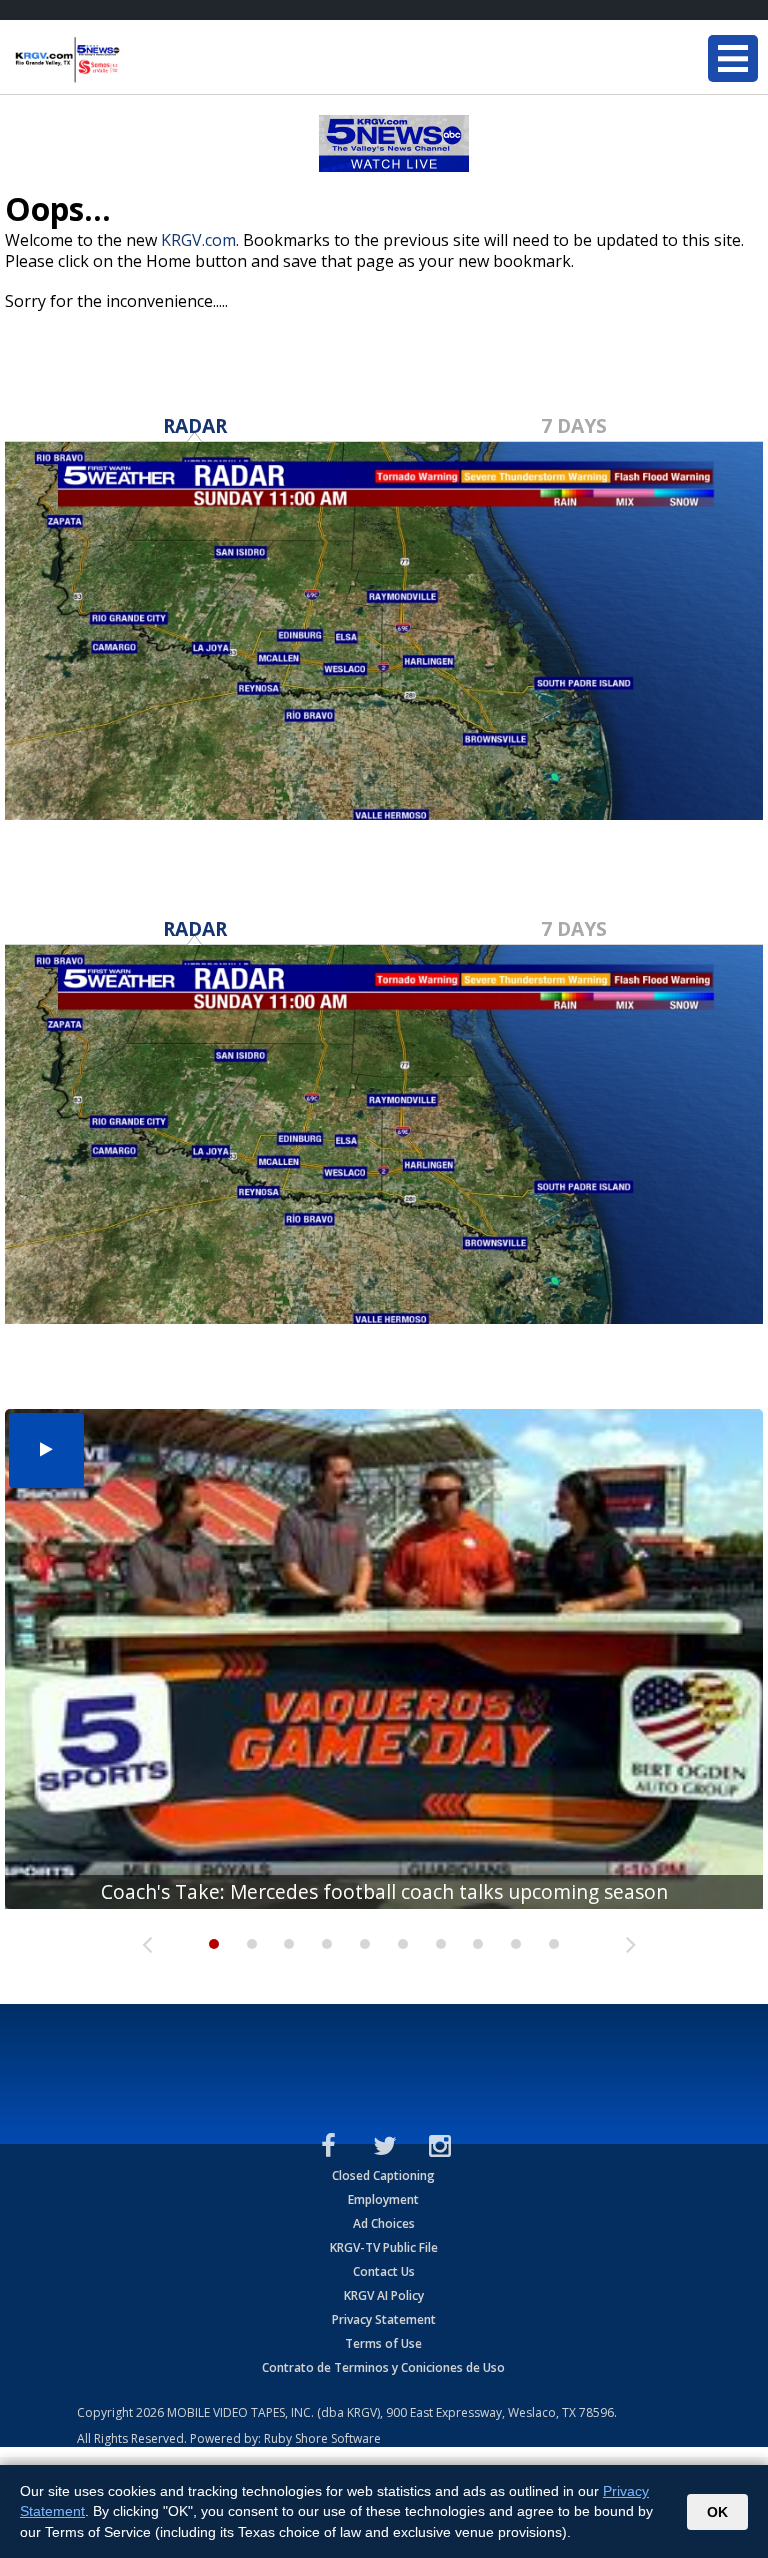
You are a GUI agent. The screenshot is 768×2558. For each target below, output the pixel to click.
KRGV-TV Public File (384, 2247)
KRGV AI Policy (384, 2295)
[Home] (135, 60)
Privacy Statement (384, 2319)
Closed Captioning (383, 2175)
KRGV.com (198, 240)
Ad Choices (384, 2223)
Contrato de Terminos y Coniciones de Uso (383, 2367)
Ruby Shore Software (322, 2438)
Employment (383, 2199)
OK (717, 2512)
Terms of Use (383, 2343)
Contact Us (384, 2271)
